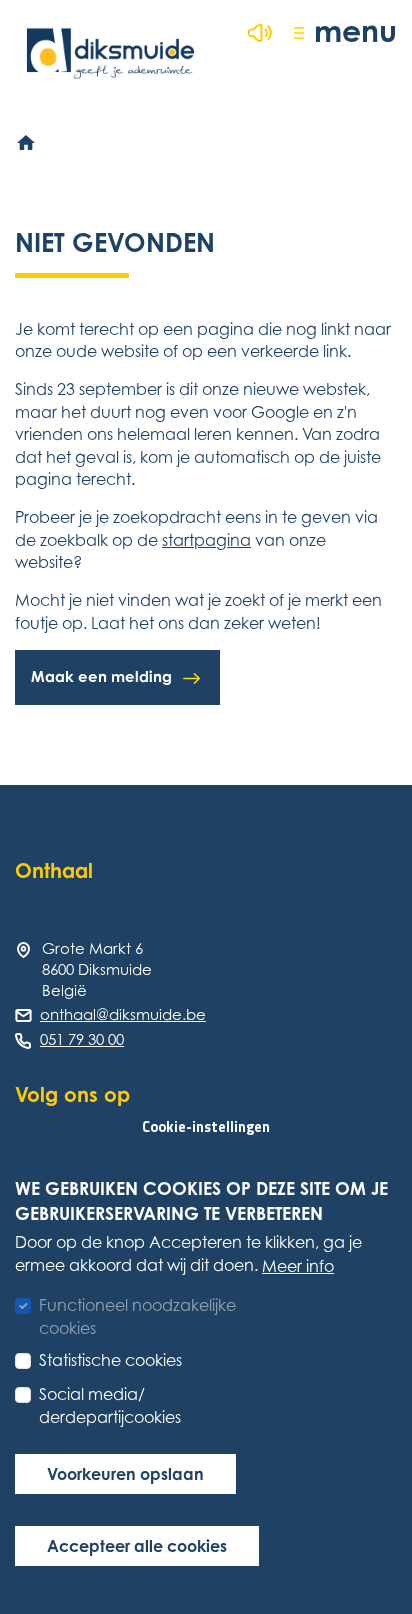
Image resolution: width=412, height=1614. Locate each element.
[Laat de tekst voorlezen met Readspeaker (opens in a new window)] (260, 33)
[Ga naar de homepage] (110, 53)
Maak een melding (101, 676)
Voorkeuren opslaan (125, 1474)
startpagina (206, 540)
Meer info (298, 1266)
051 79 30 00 (82, 1039)
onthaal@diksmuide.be (123, 1014)
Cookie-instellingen (206, 1127)
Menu (355, 30)
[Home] (27, 143)
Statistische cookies (110, 1360)
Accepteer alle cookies (137, 1546)
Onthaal (54, 870)
